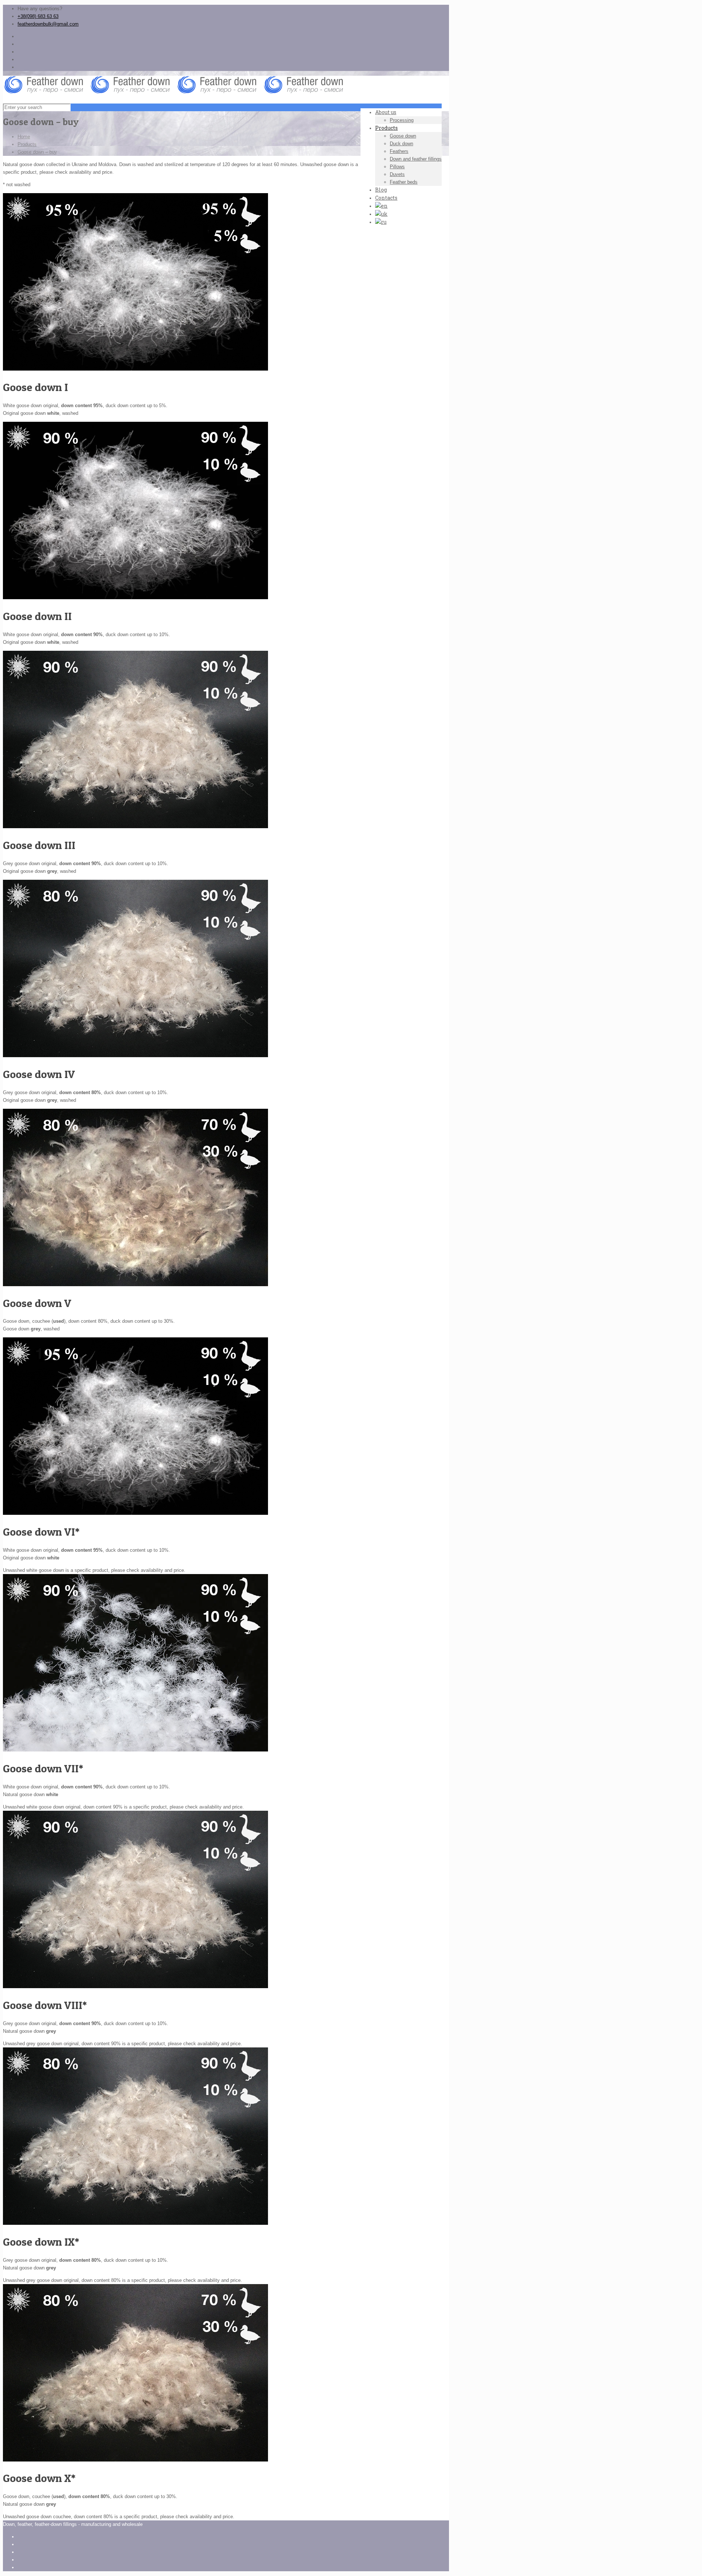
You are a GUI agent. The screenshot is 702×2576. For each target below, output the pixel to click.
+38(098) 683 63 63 (38, 16)
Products (27, 144)
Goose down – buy (37, 152)
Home (24, 137)
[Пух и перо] (176, 92)
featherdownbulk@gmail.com (48, 24)
